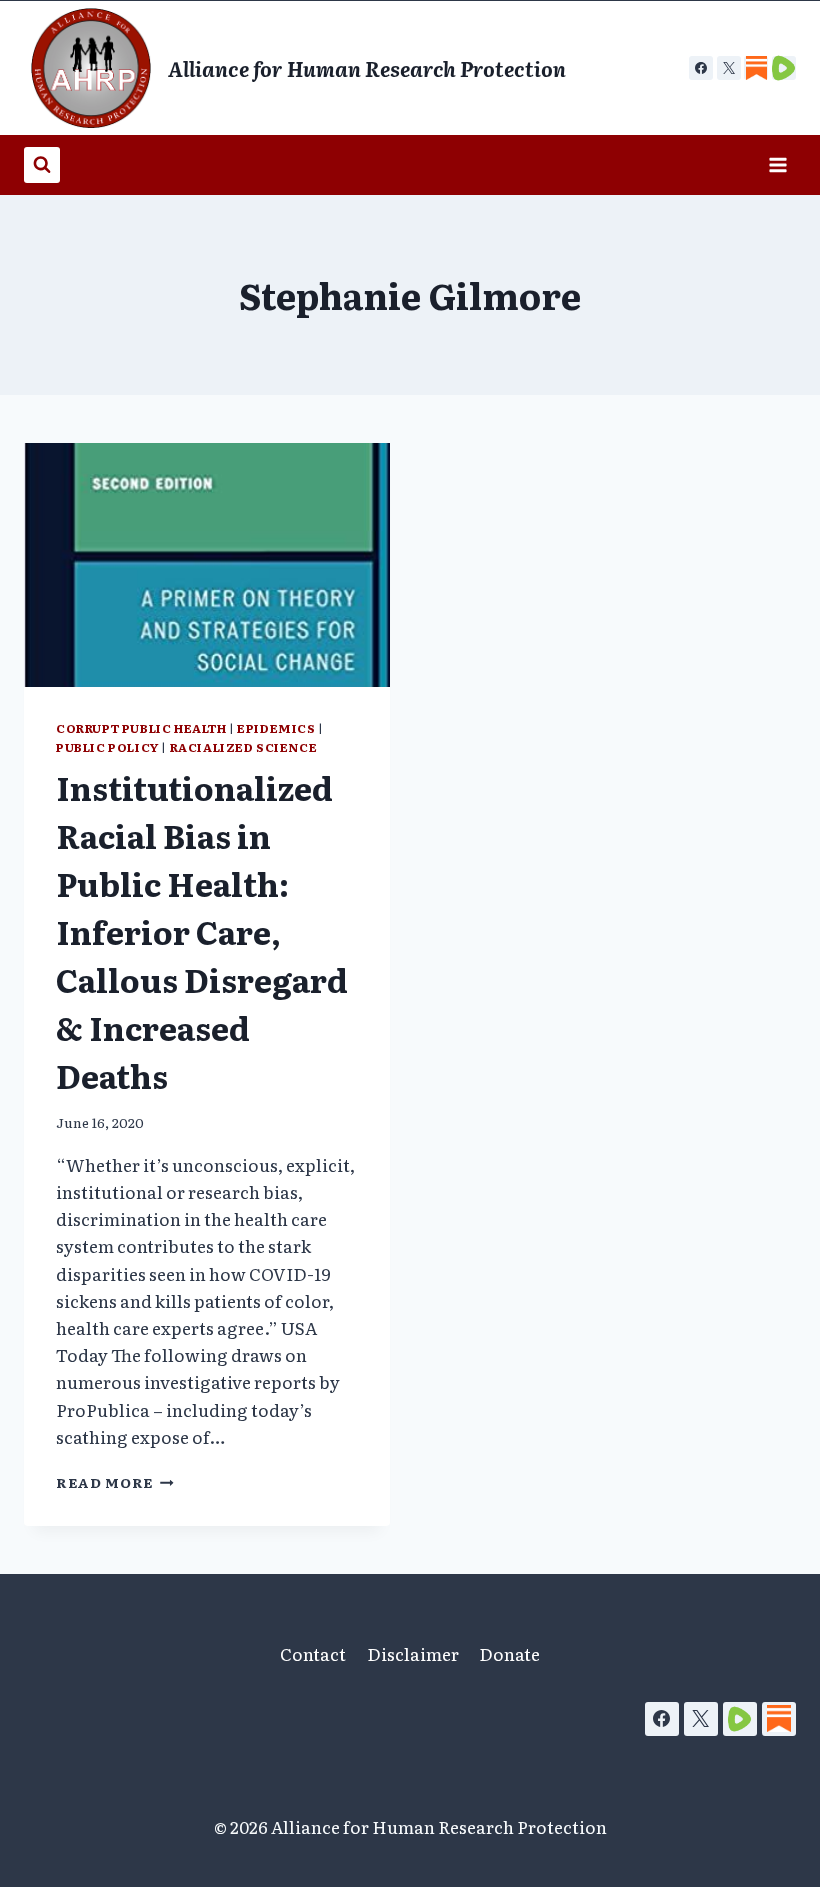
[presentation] (207, 565)
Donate (509, 1653)
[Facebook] (701, 68)
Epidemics (276, 728)
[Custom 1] (756, 68)
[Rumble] (740, 1719)
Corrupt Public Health (141, 728)
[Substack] (779, 1719)
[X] (729, 68)
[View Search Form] (42, 165)
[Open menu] (777, 164)
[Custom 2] (784, 68)
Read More (115, 1482)
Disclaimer (413, 1653)
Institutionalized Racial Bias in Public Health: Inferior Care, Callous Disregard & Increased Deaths (202, 931)
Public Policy (107, 747)
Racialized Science (244, 747)
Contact (313, 1653)
